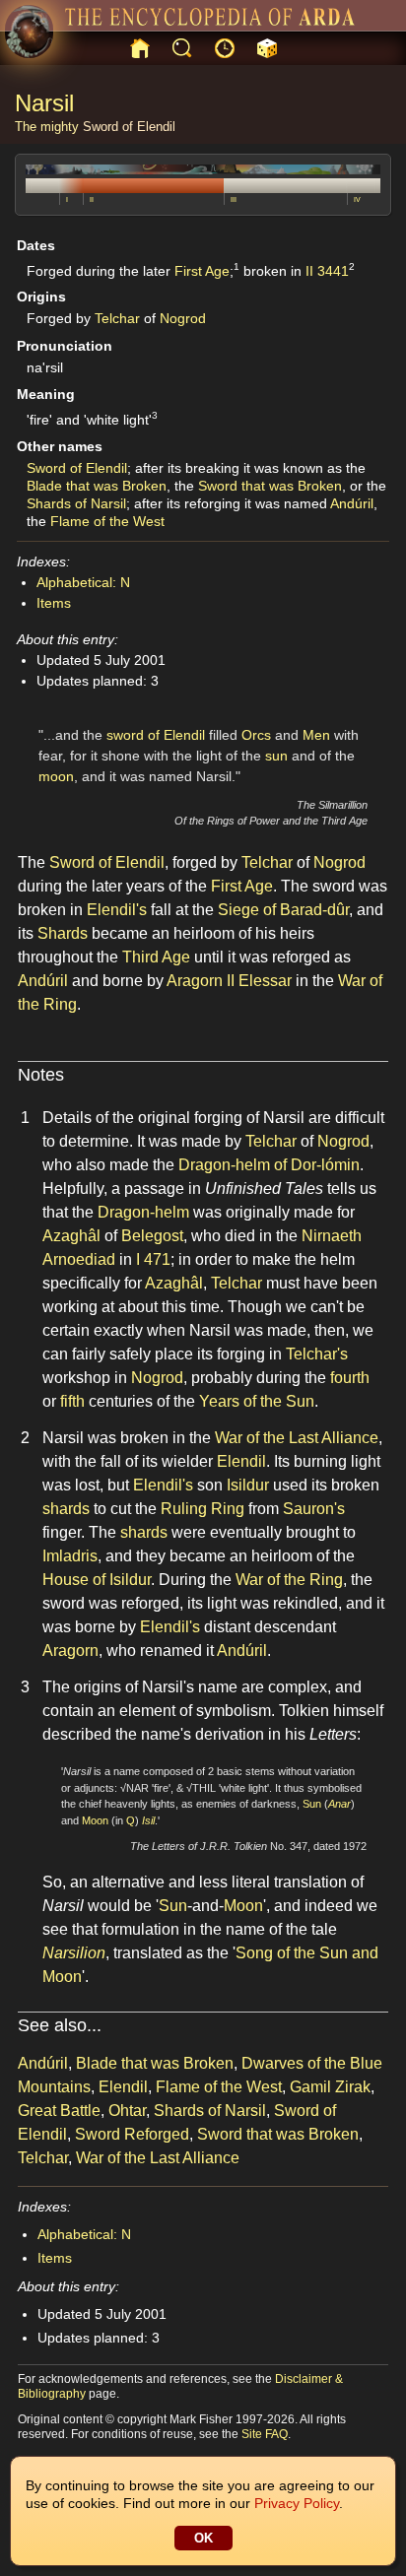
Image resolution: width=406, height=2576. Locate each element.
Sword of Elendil (129, 127)
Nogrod (183, 318)
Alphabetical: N (83, 582)
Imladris (70, 1556)
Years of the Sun (257, 1401)
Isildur (248, 1485)
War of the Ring (289, 1580)
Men (316, 735)
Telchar (117, 318)
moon (56, 776)
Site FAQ (265, 2434)
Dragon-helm (143, 1212)
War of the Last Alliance (297, 1438)
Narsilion (74, 1953)
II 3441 (327, 270)
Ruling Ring (203, 1509)
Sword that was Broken (270, 486)
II (92, 199)
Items (54, 603)
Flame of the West (107, 521)
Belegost (152, 1236)
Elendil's (117, 910)
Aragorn (70, 1651)
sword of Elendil (156, 735)
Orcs (256, 735)
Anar (339, 1804)
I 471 (153, 1259)
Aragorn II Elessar (229, 981)
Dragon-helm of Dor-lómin (269, 1165)
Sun (312, 1804)
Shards (63, 933)
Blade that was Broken (97, 486)
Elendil (241, 1461)
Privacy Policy (297, 2503)
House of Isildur (97, 1580)
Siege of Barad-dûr (283, 910)
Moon (95, 1820)
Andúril (352, 503)
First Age (202, 270)
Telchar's (317, 1354)
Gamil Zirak (330, 2087)
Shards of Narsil (76, 503)
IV (357, 199)
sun (276, 756)
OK (203, 2538)
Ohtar (127, 2111)
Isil (148, 1820)
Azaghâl (71, 1236)
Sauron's (314, 1509)
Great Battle (59, 2111)
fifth (72, 1401)
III (234, 199)
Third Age (156, 957)
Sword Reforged (132, 2134)
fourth (350, 1378)
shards (66, 1509)
